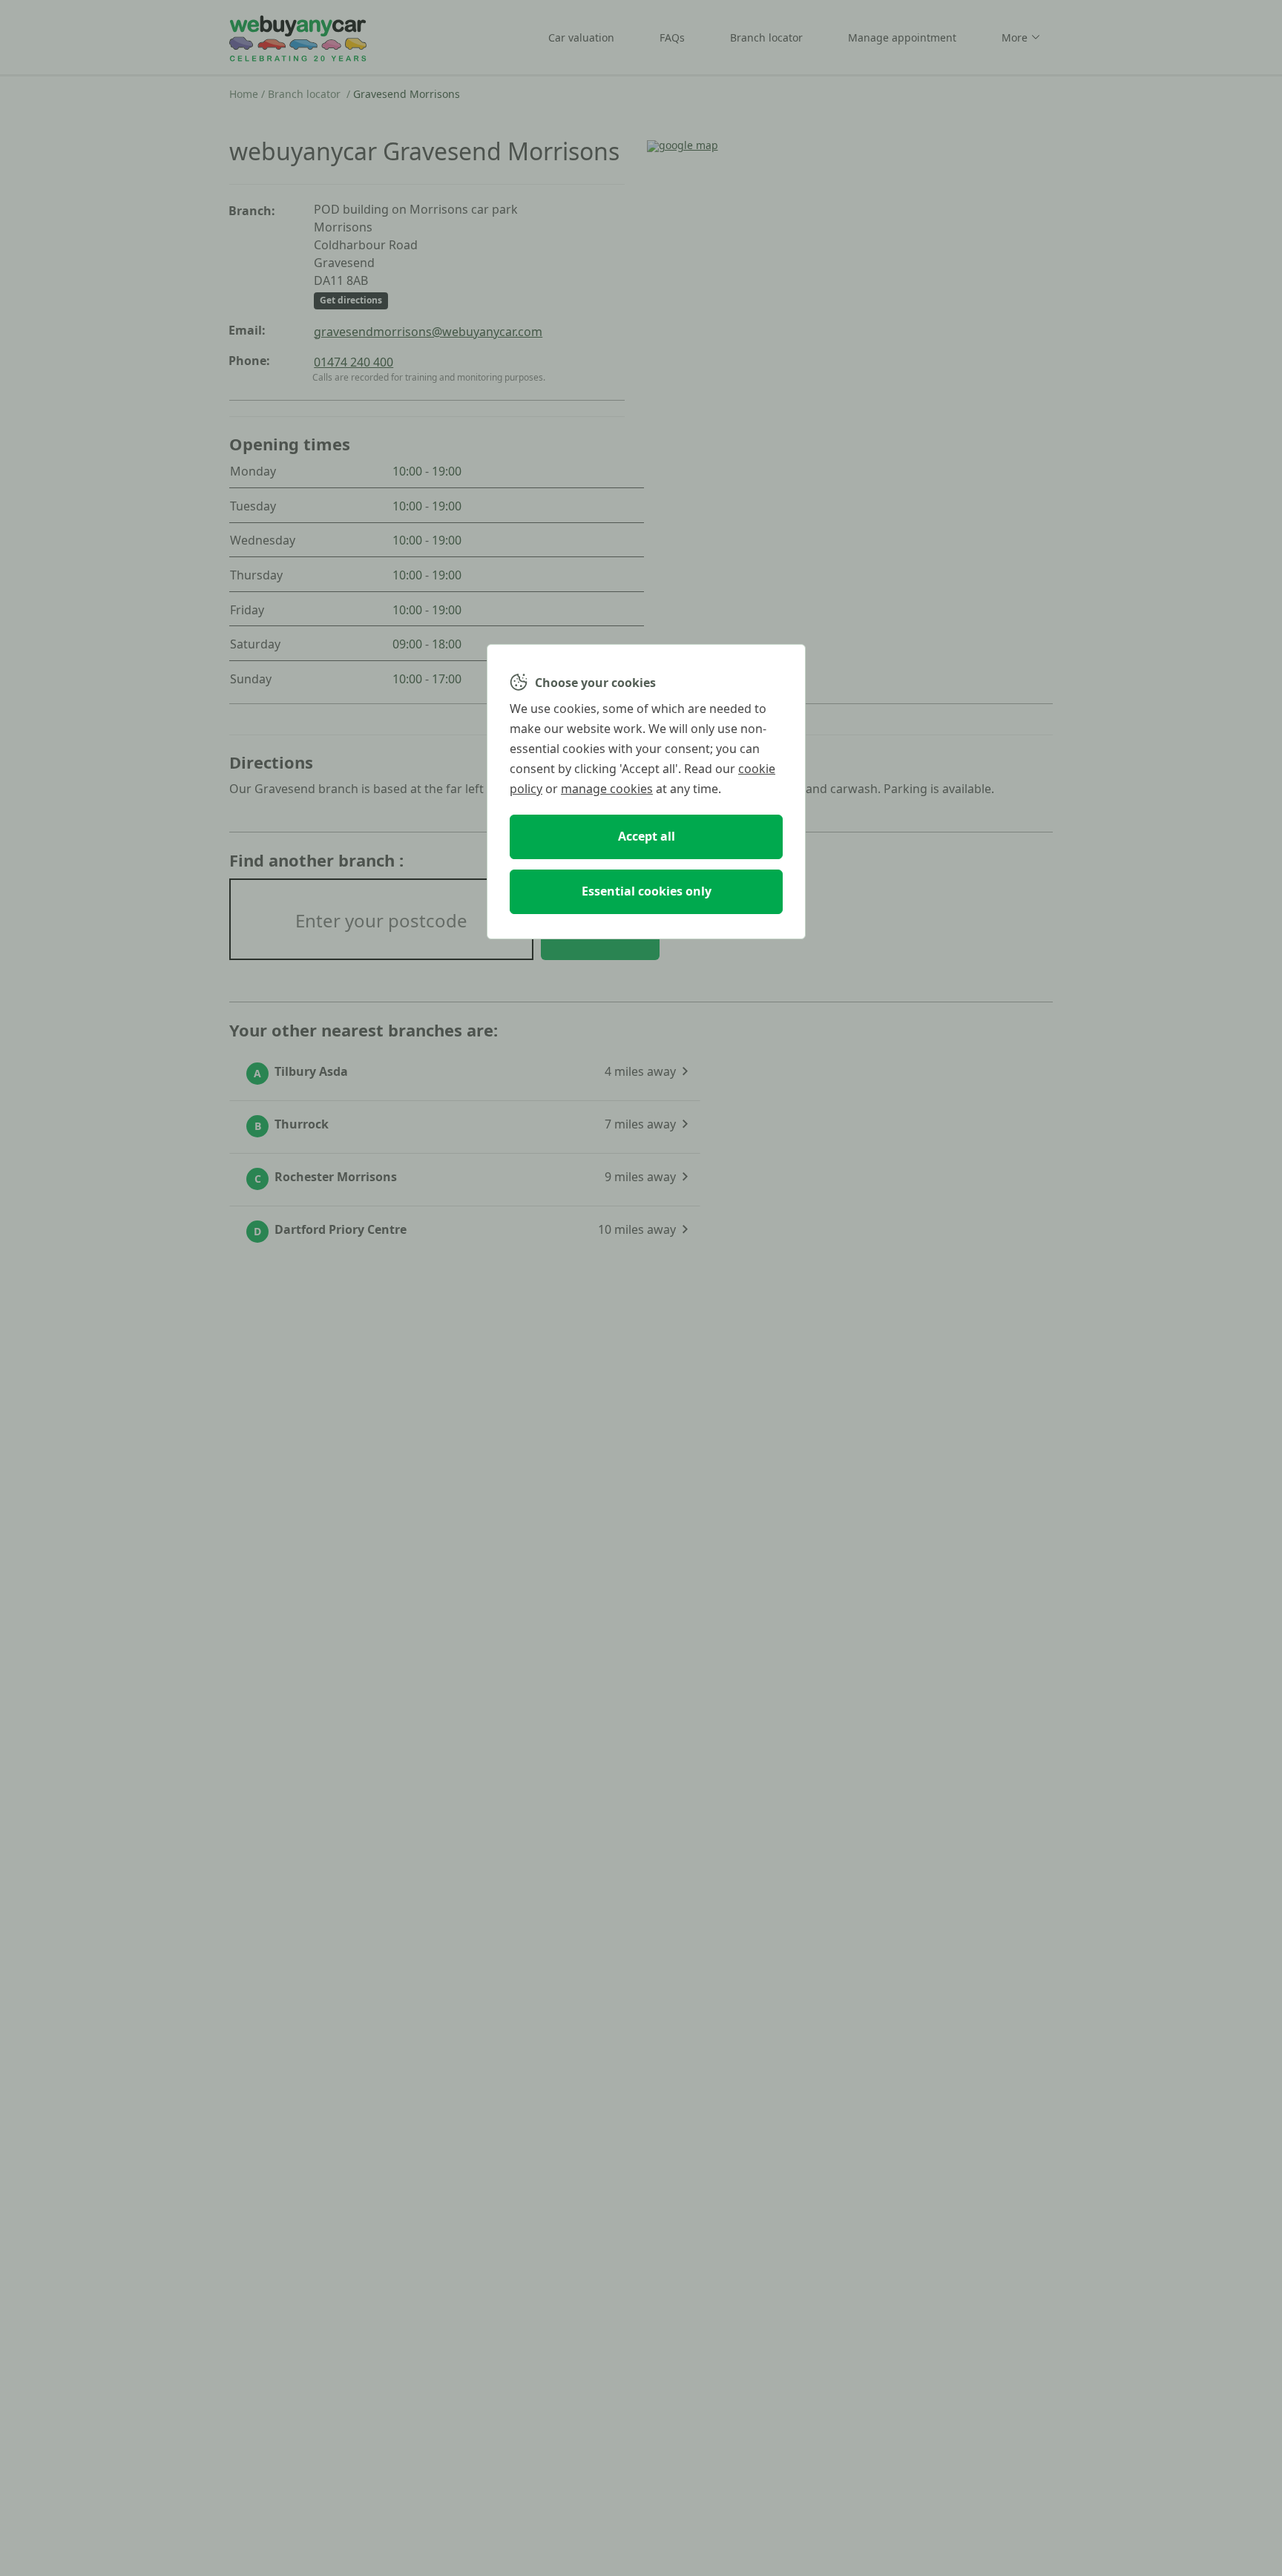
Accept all (647, 836)
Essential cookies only (647, 891)
